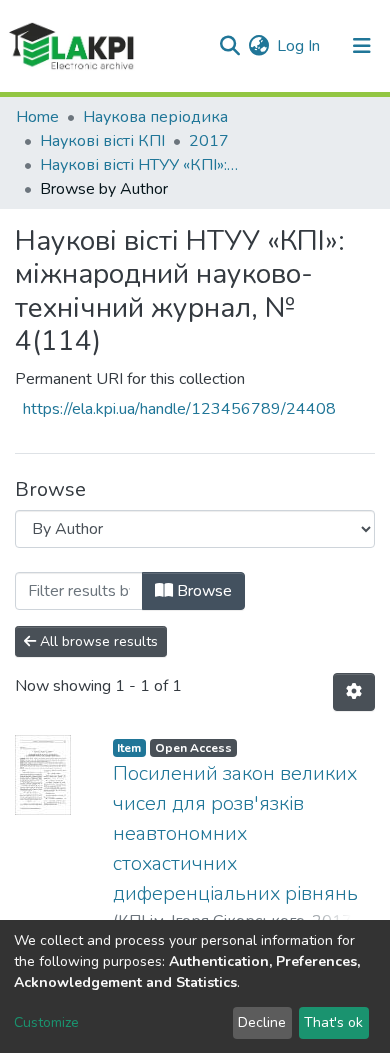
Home (37, 117)
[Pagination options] (354, 692)
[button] (258, 46)
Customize (46, 1022)
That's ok (333, 1022)
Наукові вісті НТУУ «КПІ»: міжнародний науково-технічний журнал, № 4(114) (140, 165)
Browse (202, 591)
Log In (299, 46)
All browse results (97, 641)
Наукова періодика (155, 117)
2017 (209, 141)
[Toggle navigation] (362, 46)
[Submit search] (229, 46)
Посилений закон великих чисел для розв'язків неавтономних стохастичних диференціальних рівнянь (235, 833)
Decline (262, 1022)
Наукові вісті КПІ (102, 141)
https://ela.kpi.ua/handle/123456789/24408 (179, 409)
